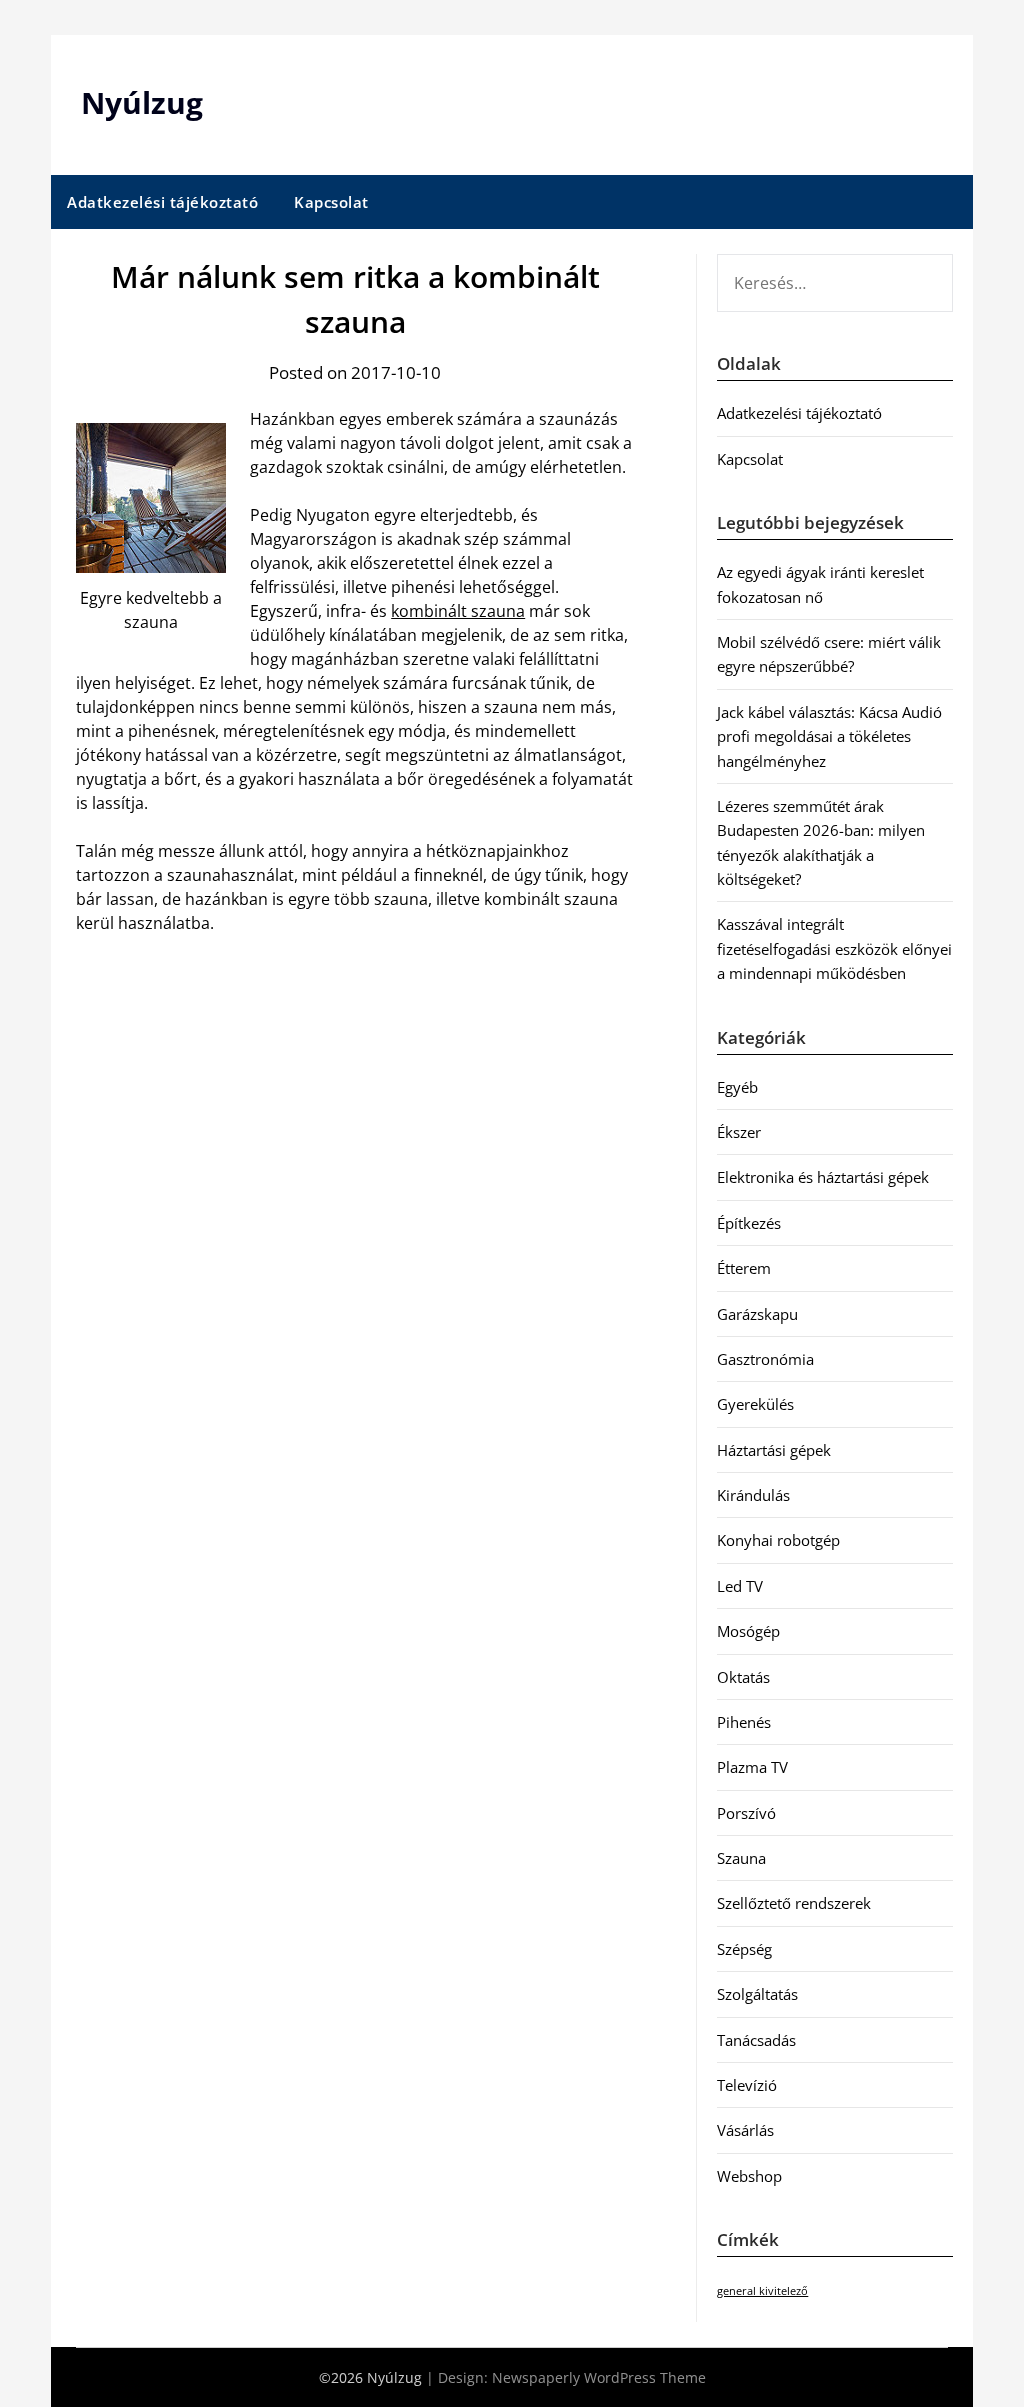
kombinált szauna (458, 611)
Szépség (744, 1949)
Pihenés (744, 1722)
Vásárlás (745, 2130)
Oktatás (743, 1677)
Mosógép (748, 1631)
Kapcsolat (331, 202)
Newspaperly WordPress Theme (599, 2377)
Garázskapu (757, 1314)
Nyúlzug (142, 102)
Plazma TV (752, 1767)
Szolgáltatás (757, 1994)
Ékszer (739, 1132)
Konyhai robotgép (778, 1540)
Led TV (740, 1586)
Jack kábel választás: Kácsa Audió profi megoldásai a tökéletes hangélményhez (829, 736)
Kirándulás (753, 1495)
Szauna (741, 1858)
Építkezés (749, 1223)
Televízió (747, 2085)
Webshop (749, 2176)
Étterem (744, 1268)
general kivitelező (762, 2291)
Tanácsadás (756, 2040)
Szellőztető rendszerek (794, 1903)
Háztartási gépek (774, 1450)
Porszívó (746, 1813)
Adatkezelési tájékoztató (162, 202)
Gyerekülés (755, 1404)
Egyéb (737, 1087)
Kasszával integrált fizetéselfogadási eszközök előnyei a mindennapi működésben (834, 948)
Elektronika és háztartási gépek (823, 1177)
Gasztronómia (765, 1359)
